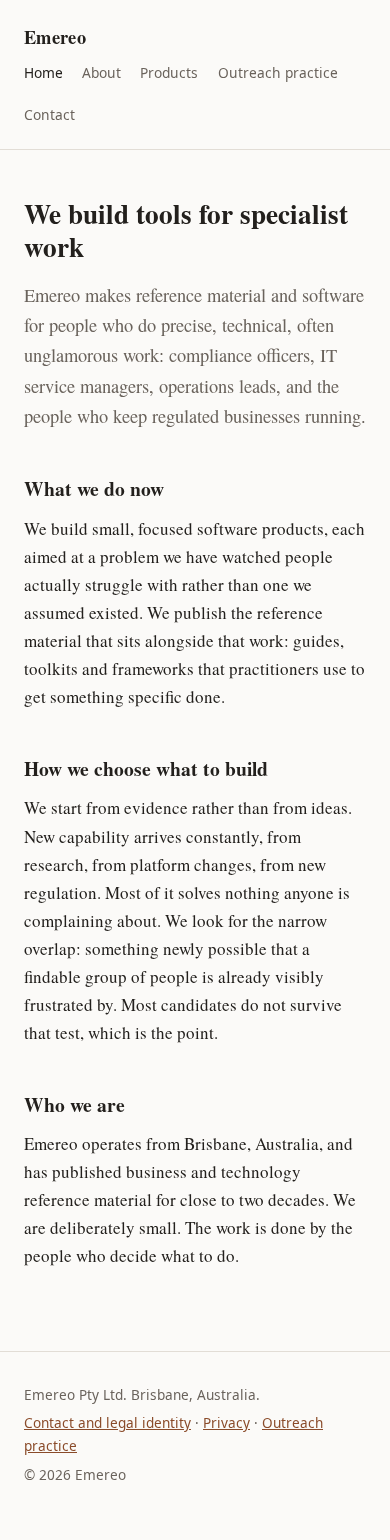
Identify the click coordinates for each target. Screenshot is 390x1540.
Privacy (226, 1422)
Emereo (55, 36)
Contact (49, 114)
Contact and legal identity (107, 1422)
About (101, 72)
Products (169, 72)
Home (43, 72)
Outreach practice (278, 72)
